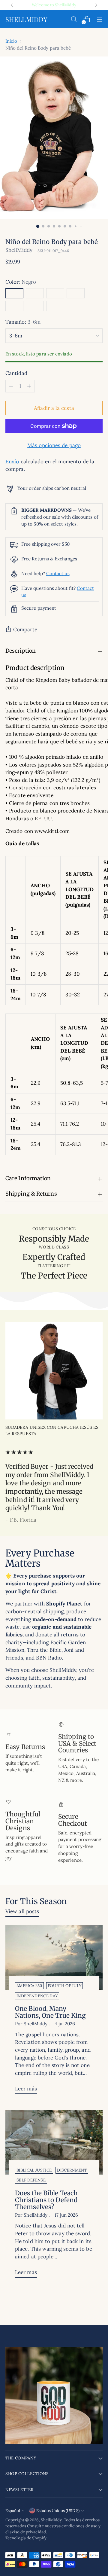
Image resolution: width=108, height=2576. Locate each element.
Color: (21, 282)
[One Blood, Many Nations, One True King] (54, 1958)
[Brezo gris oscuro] (35, 293)
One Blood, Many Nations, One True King (50, 2012)
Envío (12, 462)
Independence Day (37, 1996)
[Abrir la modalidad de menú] (99, 19)
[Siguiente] (96, 5)
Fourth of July (65, 1986)
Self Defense (31, 2180)
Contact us (58, 573)
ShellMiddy (19, 250)
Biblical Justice (34, 2170)
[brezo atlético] (76, 293)
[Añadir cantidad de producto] (29, 386)
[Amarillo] (35, 306)
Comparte (25, 630)
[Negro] (14, 293)
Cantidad (16, 373)
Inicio (11, 41)
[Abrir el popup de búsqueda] (74, 19)
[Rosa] (14, 306)
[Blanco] (55, 306)
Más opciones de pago (54, 445)
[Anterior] (12, 5)
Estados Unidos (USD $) (58, 2511)
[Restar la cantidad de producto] (11, 386)
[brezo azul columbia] (55, 293)
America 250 (29, 1986)
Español (13, 2511)
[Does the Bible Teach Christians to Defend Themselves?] (54, 2142)
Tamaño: (23, 322)
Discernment (72, 2170)
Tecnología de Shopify (26, 2538)
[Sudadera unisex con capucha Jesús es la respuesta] (54, 1371)
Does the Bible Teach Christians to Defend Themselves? (46, 2200)
